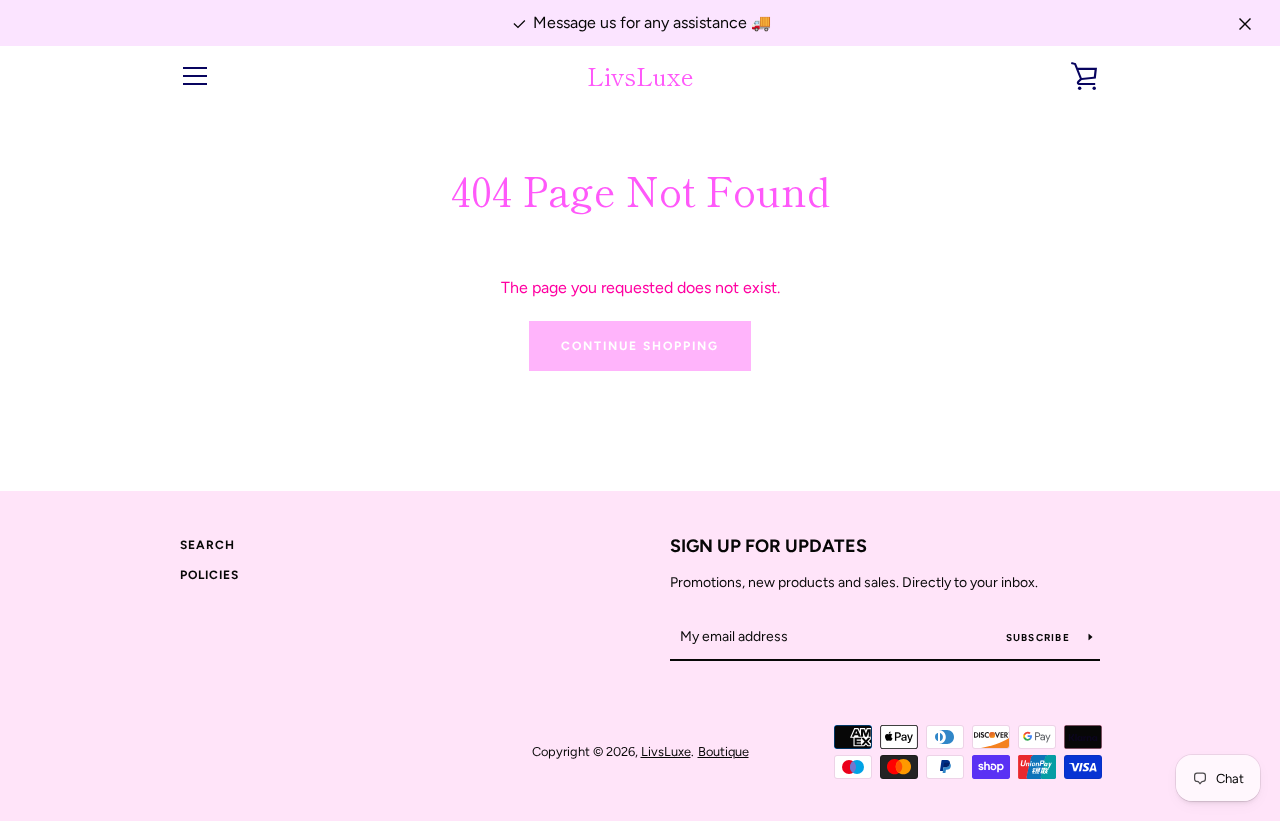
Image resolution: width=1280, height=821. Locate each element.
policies (209, 575)
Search (207, 545)
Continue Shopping (640, 346)
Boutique (723, 751)
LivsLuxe (640, 76)
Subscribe (1040, 637)
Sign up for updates (768, 546)
